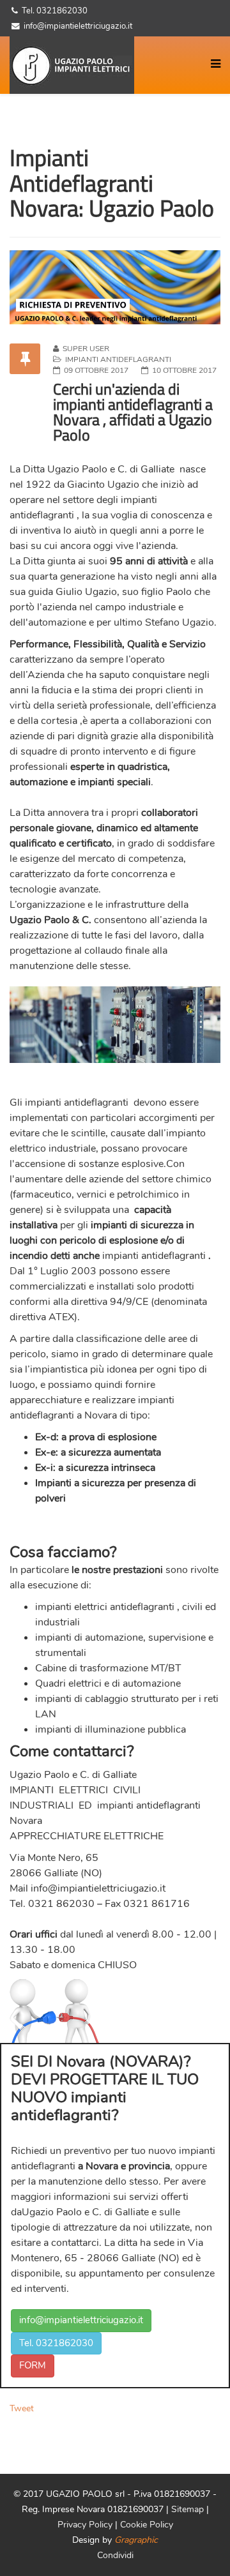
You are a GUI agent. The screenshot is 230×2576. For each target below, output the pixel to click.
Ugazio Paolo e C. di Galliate (111, 469)
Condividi (115, 2555)
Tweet (22, 2408)
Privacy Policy (86, 2525)
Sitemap (188, 2509)
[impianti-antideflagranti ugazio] (77, 65)
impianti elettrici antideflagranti (105, 1607)
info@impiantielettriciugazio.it (98, 1888)
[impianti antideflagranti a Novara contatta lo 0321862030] (115, 287)
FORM (33, 2365)
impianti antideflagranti (77, 1103)
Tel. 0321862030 (56, 2343)
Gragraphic (136, 2540)
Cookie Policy (147, 2525)
